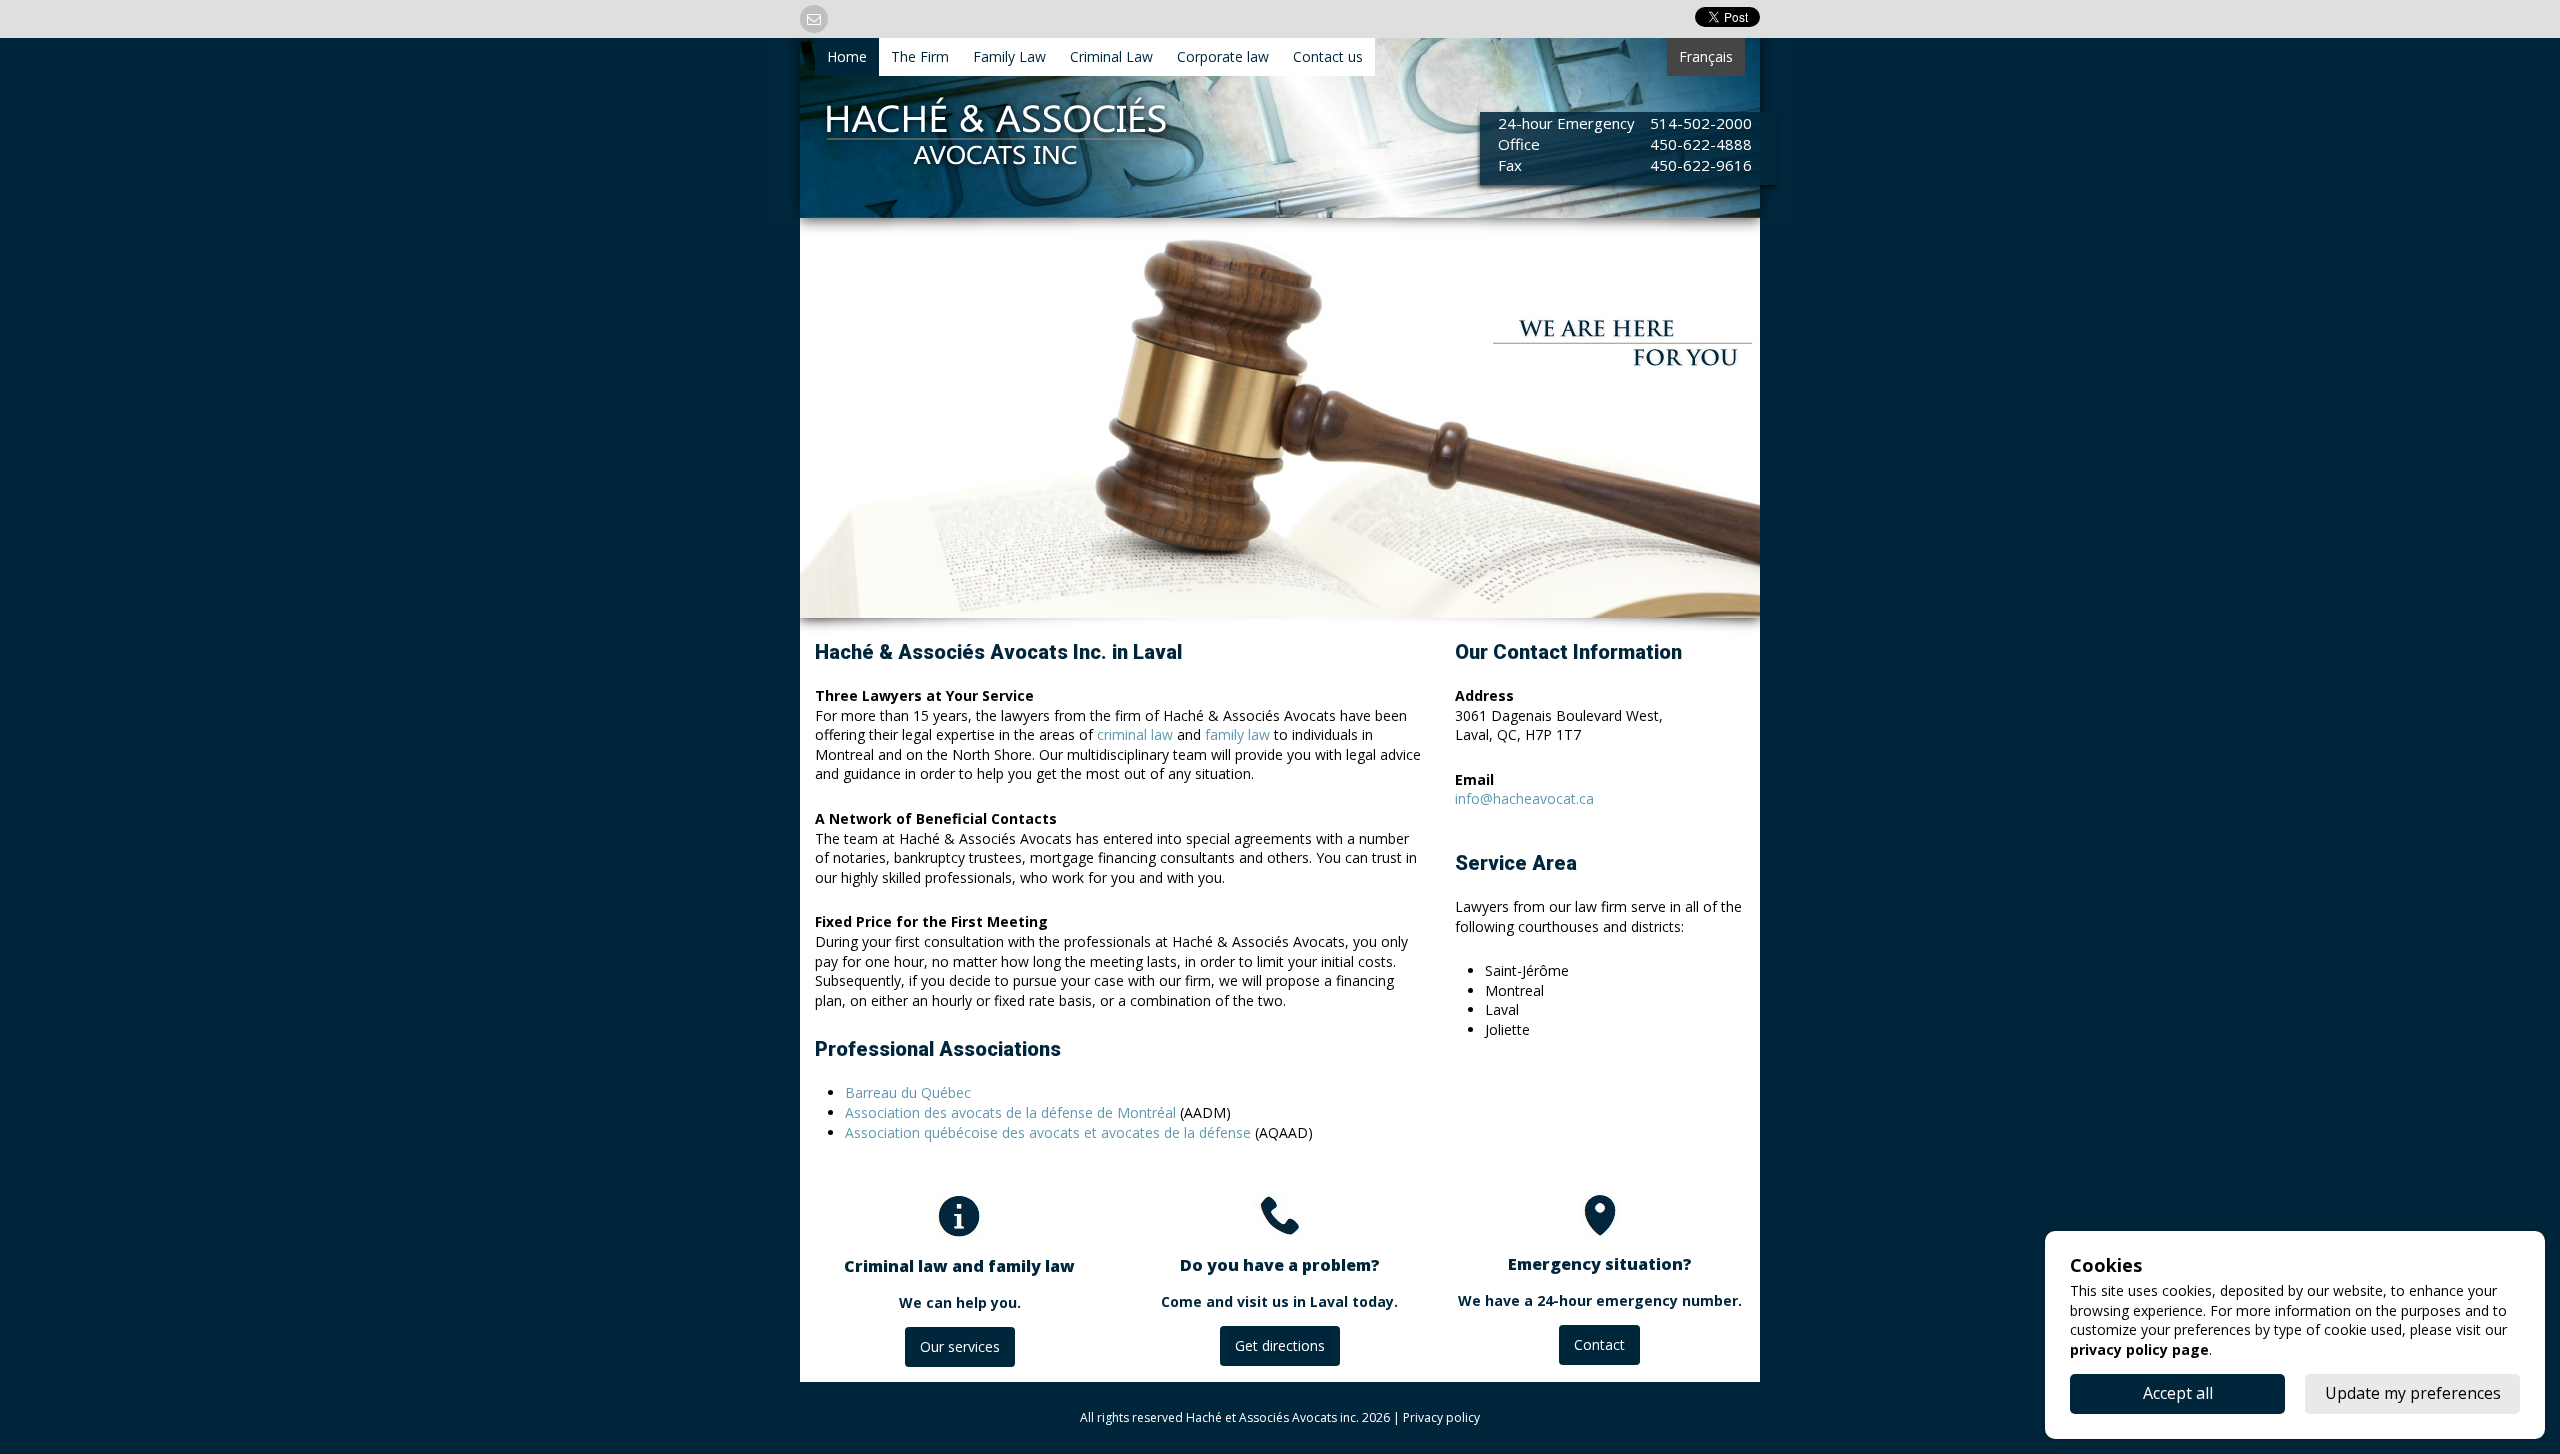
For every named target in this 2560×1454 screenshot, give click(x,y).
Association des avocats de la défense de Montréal (1010, 1112)
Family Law (1009, 56)
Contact (1599, 1344)
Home (847, 56)
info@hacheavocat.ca (1524, 798)
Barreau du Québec (908, 1092)
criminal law (1135, 734)
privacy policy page (2139, 1349)
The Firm (920, 56)
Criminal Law (1111, 56)
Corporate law (1223, 56)
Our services (960, 1346)
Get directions (1280, 1345)
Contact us (1328, 56)
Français (1706, 56)
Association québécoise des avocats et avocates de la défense (1048, 1132)
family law (1237, 734)
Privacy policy (1441, 1417)
